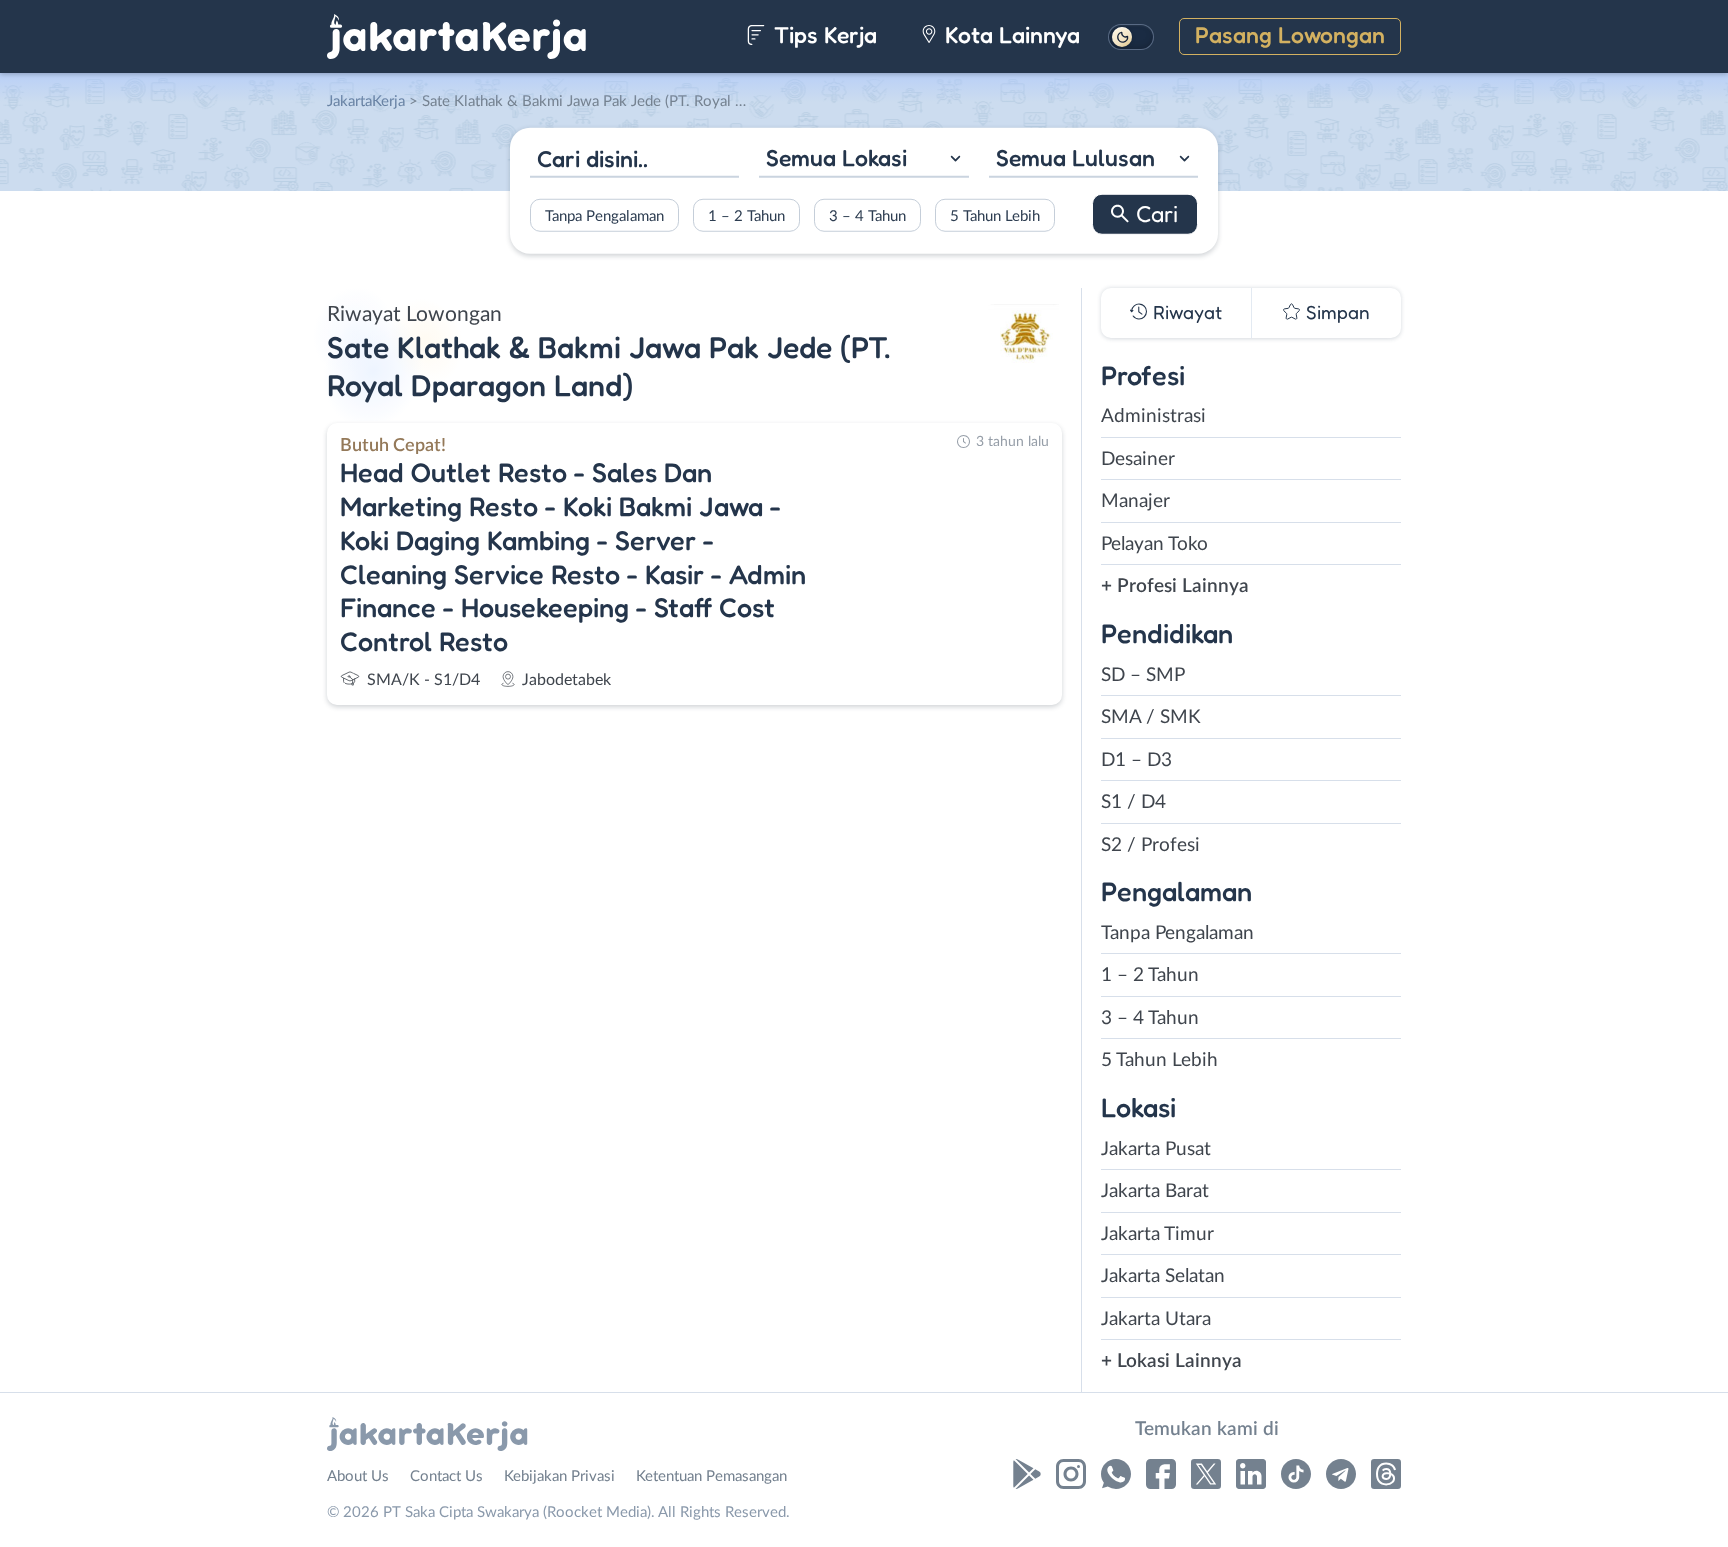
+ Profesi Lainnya (1175, 586)
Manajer (1135, 501)
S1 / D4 (1133, 802)
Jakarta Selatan (1163, 1276)
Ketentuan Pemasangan (711, 1476)
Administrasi (1153, 416)
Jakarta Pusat (1156, 1149)
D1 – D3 (1136, 760)
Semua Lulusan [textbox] (1075, 157)
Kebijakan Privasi (559, 1476)
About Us (358, 1476)
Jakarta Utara (1156, 1319)
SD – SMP (1143, 675)
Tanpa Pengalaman (604, 215)
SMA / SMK (1151, 717)
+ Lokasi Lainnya (1171, 1361)
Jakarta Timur (1157, 1234)
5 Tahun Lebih (995, 215)
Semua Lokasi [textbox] (836, 157)
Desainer (1138, 459)
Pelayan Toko (1154, 544)
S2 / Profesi (1150, 845)
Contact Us (446, 1476)
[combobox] (863, 160)
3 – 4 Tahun (867, 215)
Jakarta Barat (1155, 1191)
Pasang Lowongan (1290, 34)
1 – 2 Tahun (746, 215)
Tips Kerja (822, 34)
